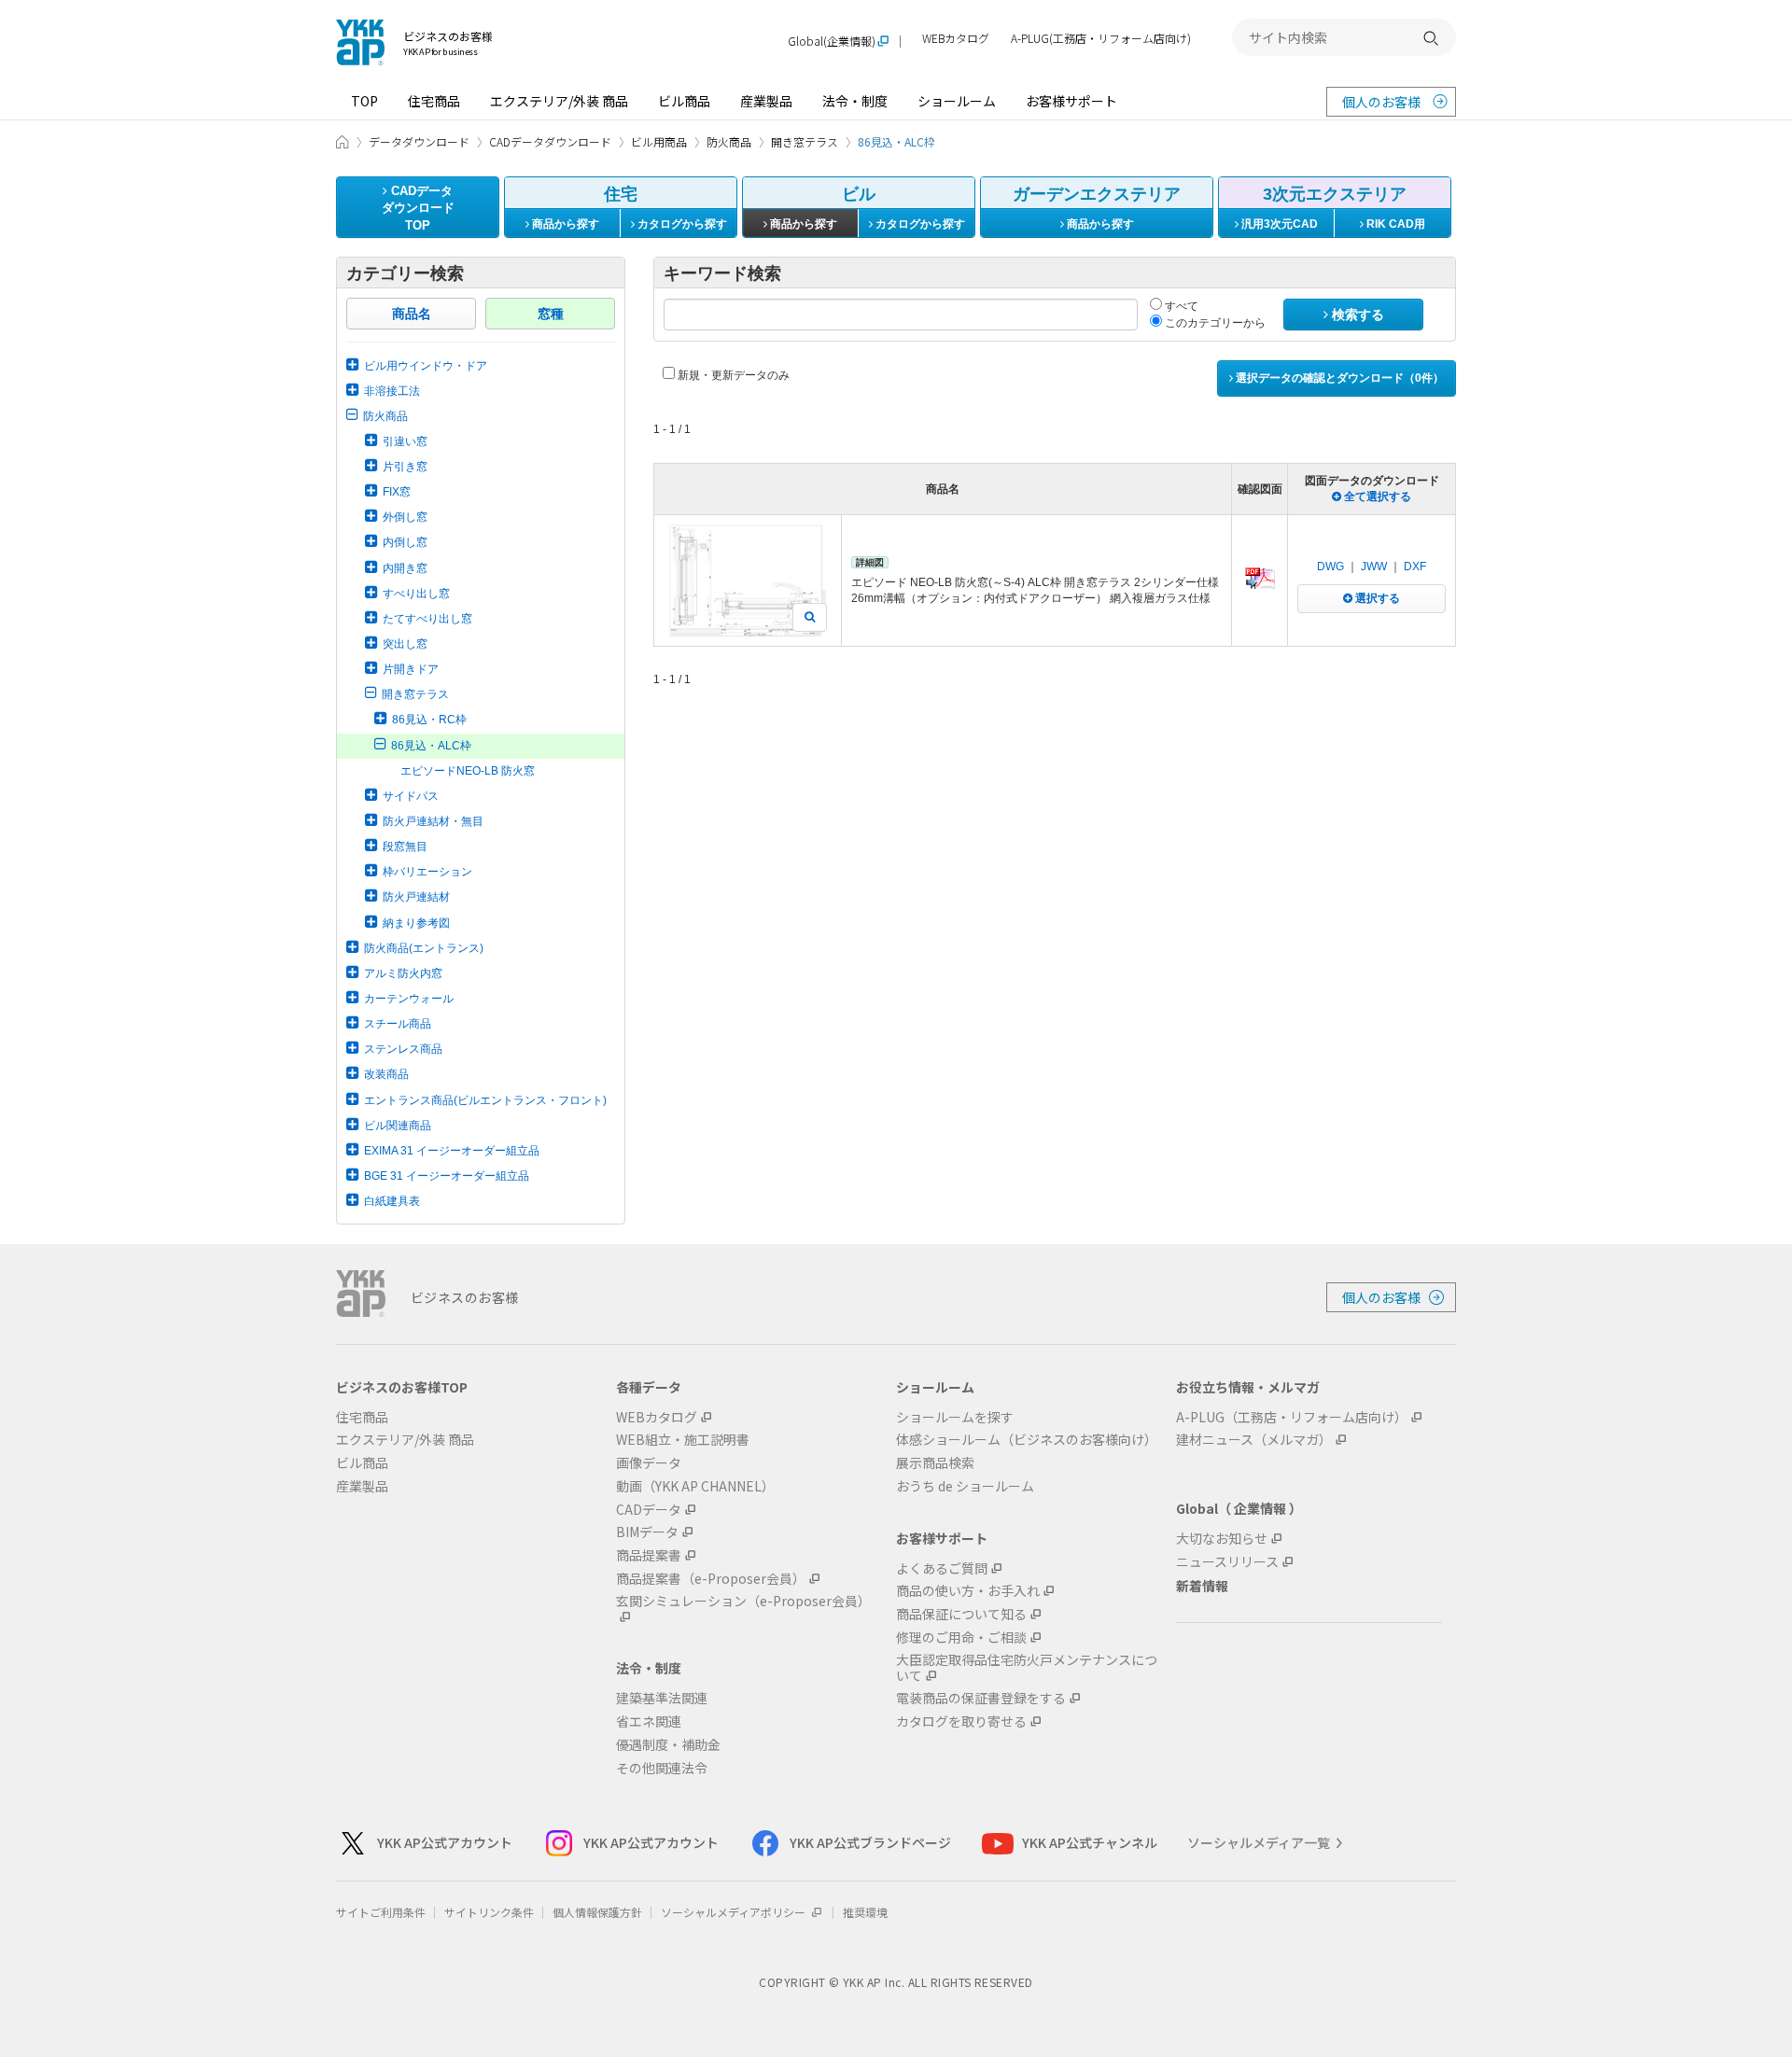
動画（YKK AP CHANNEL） (695, 1486)
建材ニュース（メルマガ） (1254, 1440)
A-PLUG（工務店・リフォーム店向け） (1292, 1417)
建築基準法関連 (662, 1698)
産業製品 (766, 101)
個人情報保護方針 (597, 1912)
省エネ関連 (649, 1721)
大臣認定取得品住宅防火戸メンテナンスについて (1027, 1668)
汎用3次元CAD (1278, 224)
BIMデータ (647, 1532)
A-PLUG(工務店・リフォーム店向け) (1101, 39)
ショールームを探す (955, 1417)
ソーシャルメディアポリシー (735, 1912)
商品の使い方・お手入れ (968, 1591)
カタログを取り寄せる (961, 1721)
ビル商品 (684, 101)
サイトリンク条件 (489, 1912)
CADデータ (649, 1510)
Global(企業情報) (832, 42)
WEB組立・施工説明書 (683, 1440)
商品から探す (564, 224)
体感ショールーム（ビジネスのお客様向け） (1027, 1440)
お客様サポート (1071, 101)
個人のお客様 (1381, 102)
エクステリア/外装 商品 (559, 101)
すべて (1180, 306)
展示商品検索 (935, 1463)
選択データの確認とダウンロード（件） (1338, 378)
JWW (1374, 567)
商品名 (412, 314)
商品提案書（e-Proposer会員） (711, 1579)
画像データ (649, 1463)
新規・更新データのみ (732, 375)
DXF (1415, 567)
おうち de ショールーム (965, 1486)
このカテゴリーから (1214, 323)
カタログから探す (681, 224)
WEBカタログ (956, 39)
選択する (1376, 598)
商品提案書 (649, 1555)
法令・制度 (855, 101)
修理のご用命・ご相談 (961, 1637)
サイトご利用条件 (381, 1912)
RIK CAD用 (1394, 224)
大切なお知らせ (1222, 1539)
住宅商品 (434, 101)
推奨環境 (865, 1912)
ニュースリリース (1227, 1562)
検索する (1356, 315)
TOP (364, 101)
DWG (1330, 567)
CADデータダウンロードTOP (418, 208)
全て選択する (1376, 497)
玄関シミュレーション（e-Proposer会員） (743, 1602)
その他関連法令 (662, 1768)
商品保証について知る (961, 1614)
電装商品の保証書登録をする (981, 1698)
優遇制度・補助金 (668, 1745)
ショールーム (957, 101)
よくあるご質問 (942, 1568)
